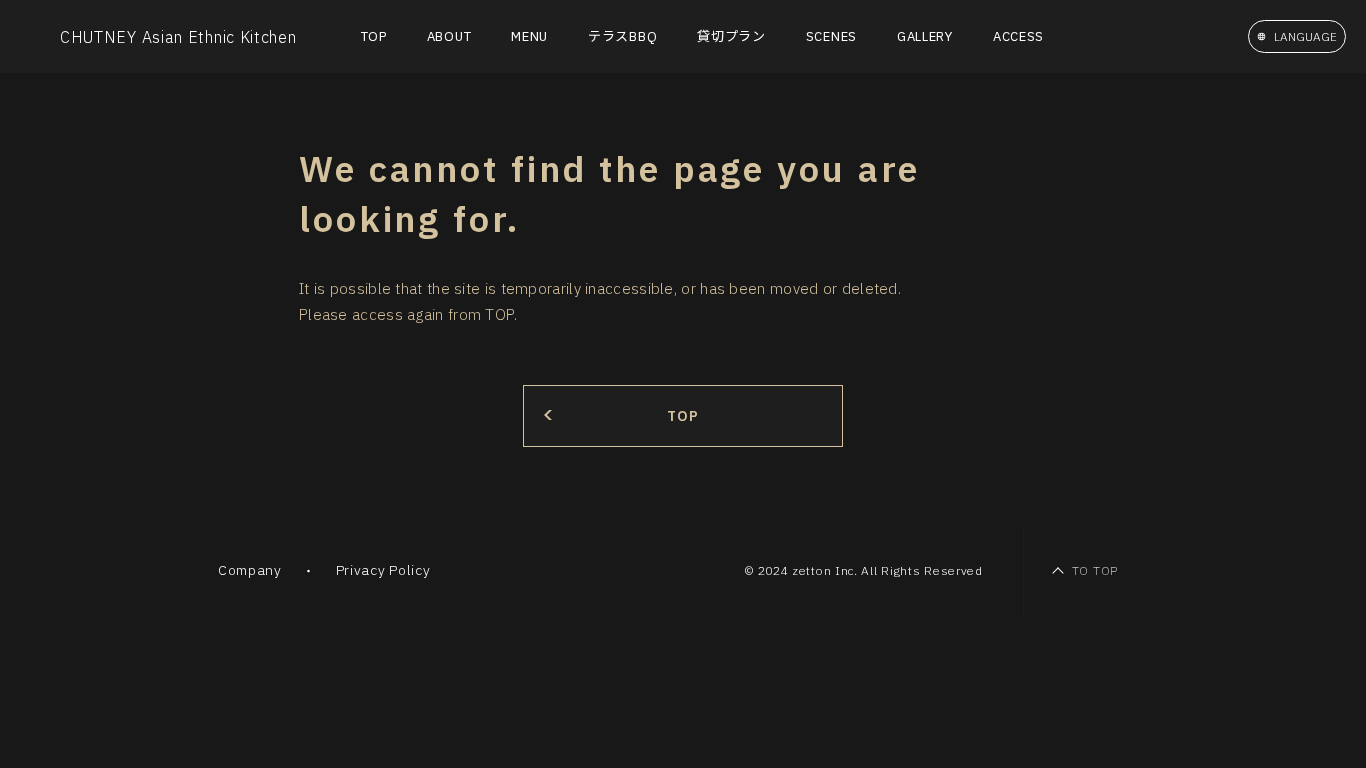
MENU (529, 36)
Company (250, 570)
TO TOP (1095, 570)
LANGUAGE (1305, 36)
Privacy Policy (383, 570)
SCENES (831, 36)
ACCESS (1018, 36)
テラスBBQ (622, 36)
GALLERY (925, 36)
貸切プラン (731, 36)
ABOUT (449, 36)
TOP (374, 36)
